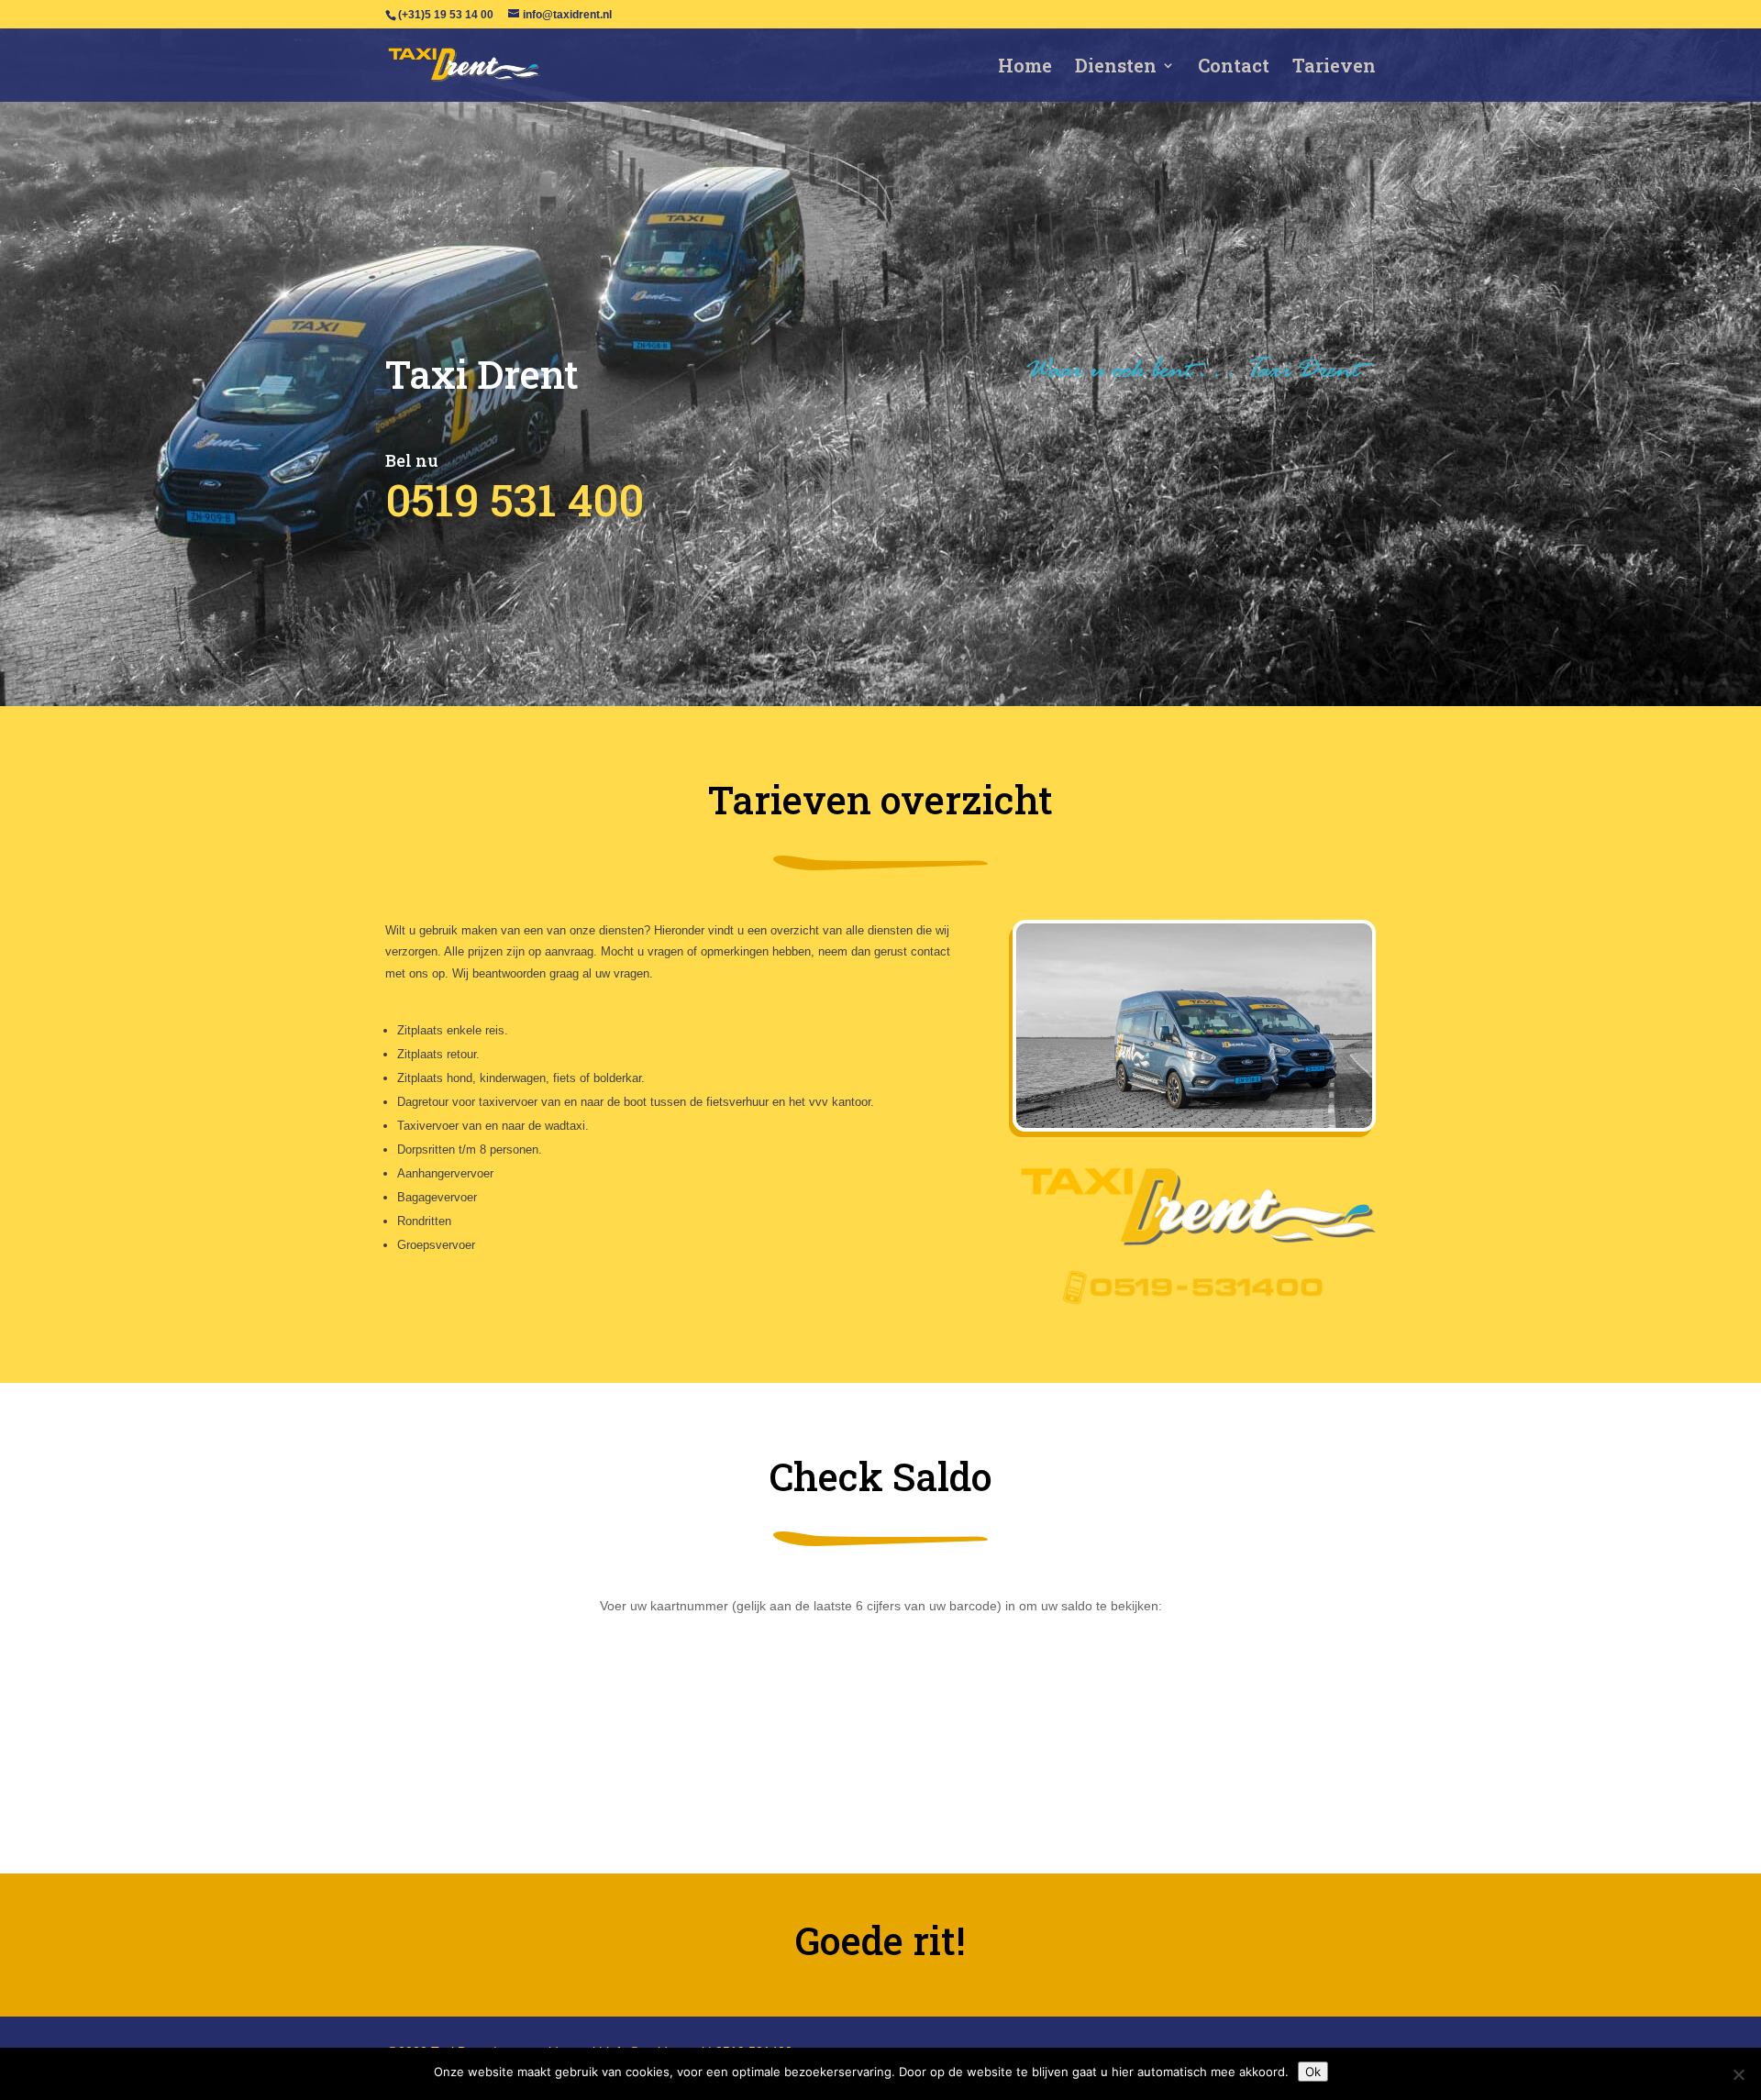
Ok (1313, 2072)
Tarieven (1334, 68)
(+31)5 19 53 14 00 (446, 15)
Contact (1234, 68)
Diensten (1116, 68)
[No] (1738, 2074)
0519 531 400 (515, 499)
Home (1025, 68)
